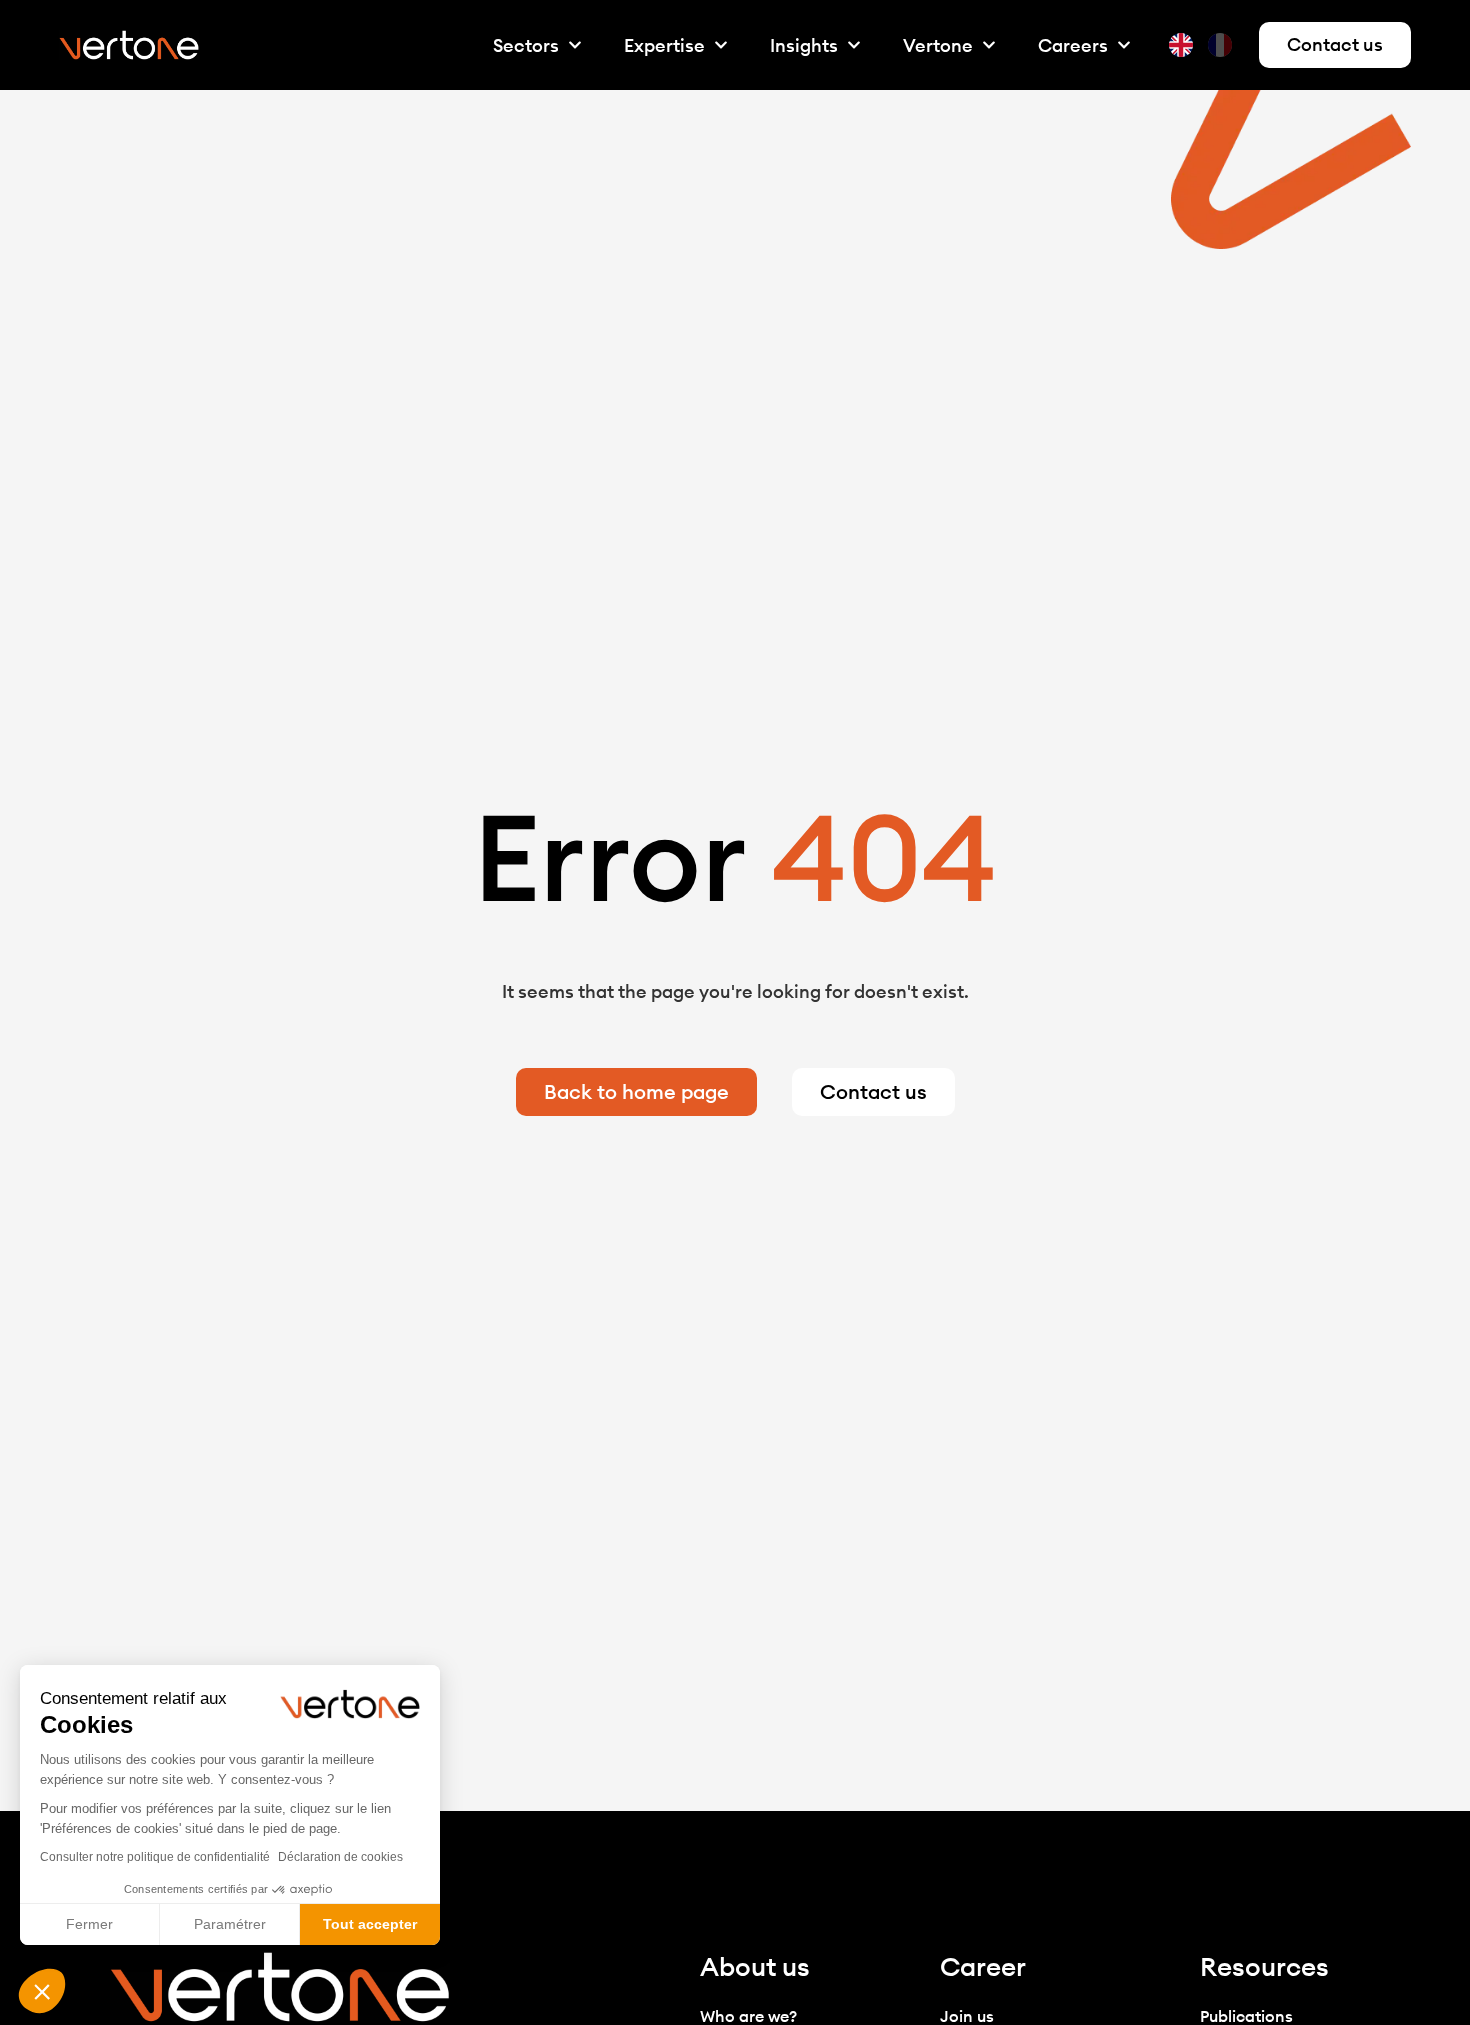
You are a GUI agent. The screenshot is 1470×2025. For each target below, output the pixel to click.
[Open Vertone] (989, 45)
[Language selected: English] (1205, 45)
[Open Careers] (1124, 45)
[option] (1222, 45)
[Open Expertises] (721, 45)
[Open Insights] (854, 45)
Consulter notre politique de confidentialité (155, 1857)
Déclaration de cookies (340, 1857)
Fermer (89, 1924)
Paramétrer (230, 1924)
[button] (42, 1991)
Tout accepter (370, 1924)
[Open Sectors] (575, 45)
